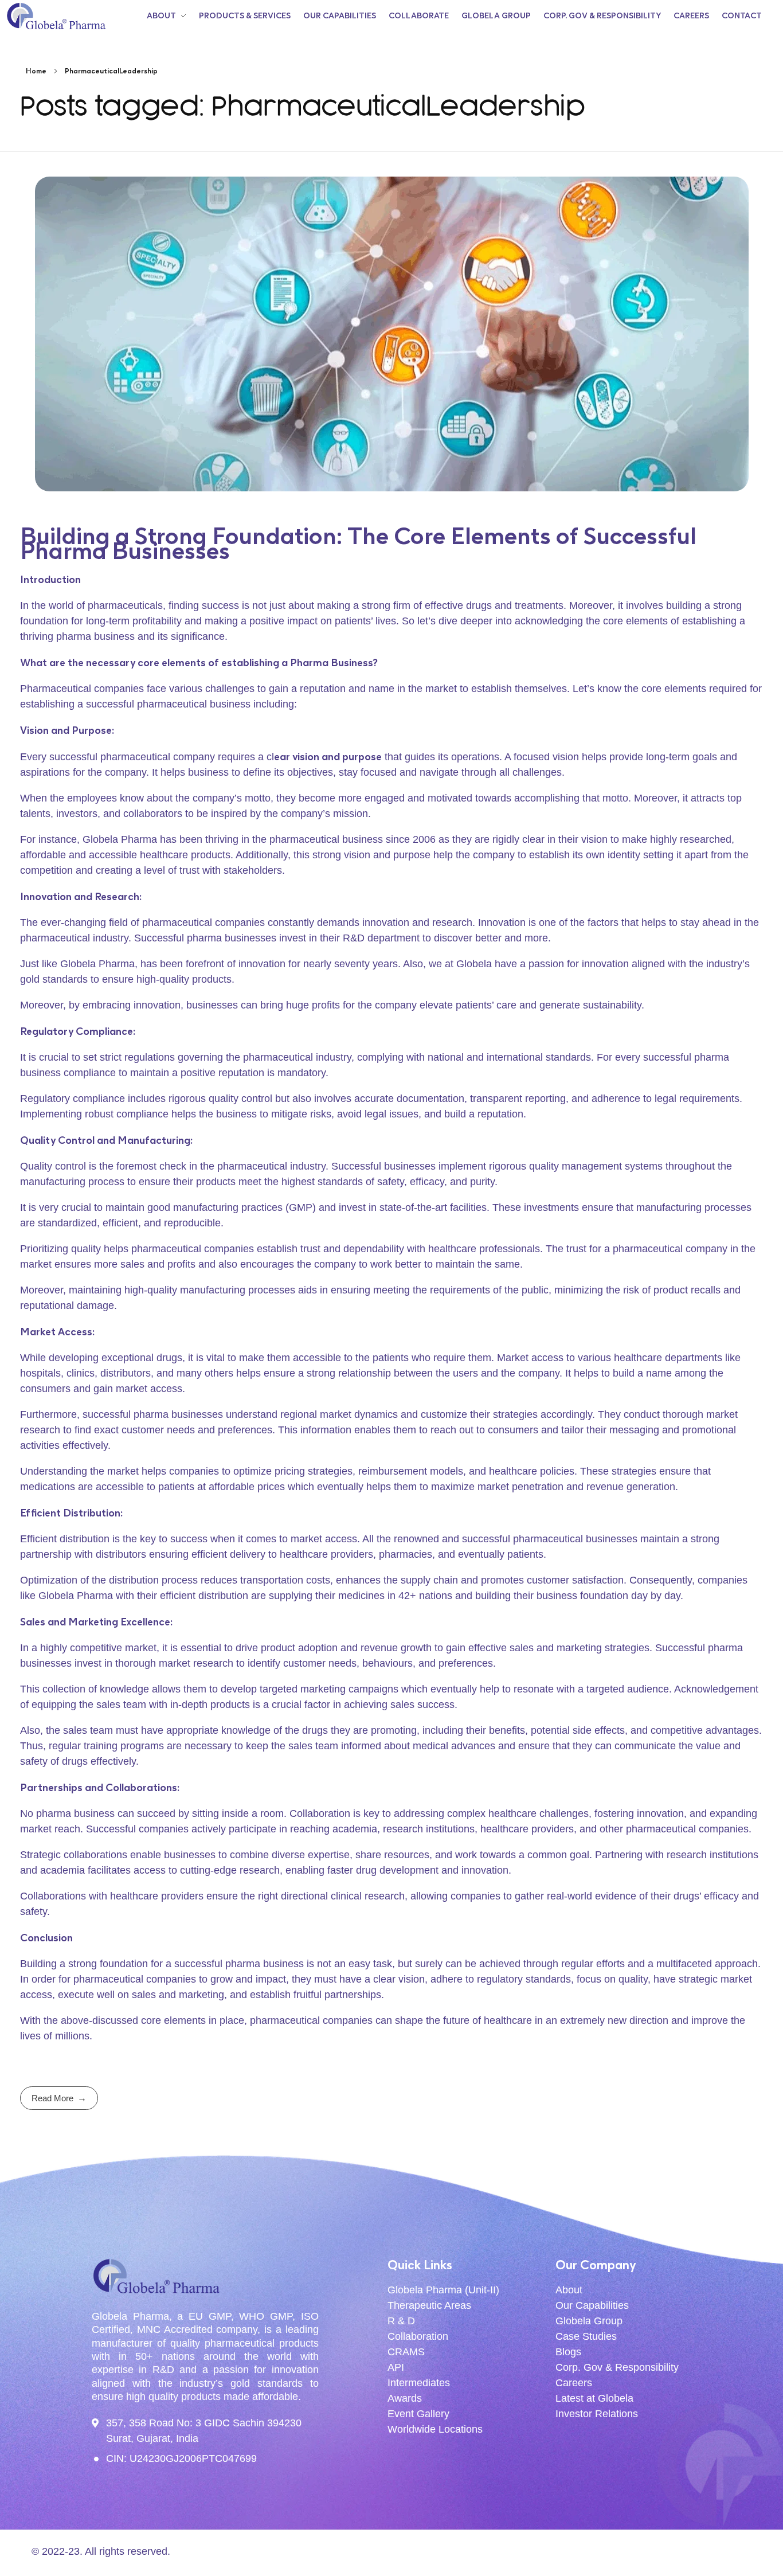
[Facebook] (645, 2553)
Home (36, 71)
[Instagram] (676, 2553)
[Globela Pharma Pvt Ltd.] (56, 16)
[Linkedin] (708, 2553)
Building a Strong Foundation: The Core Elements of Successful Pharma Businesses (358, 543)
